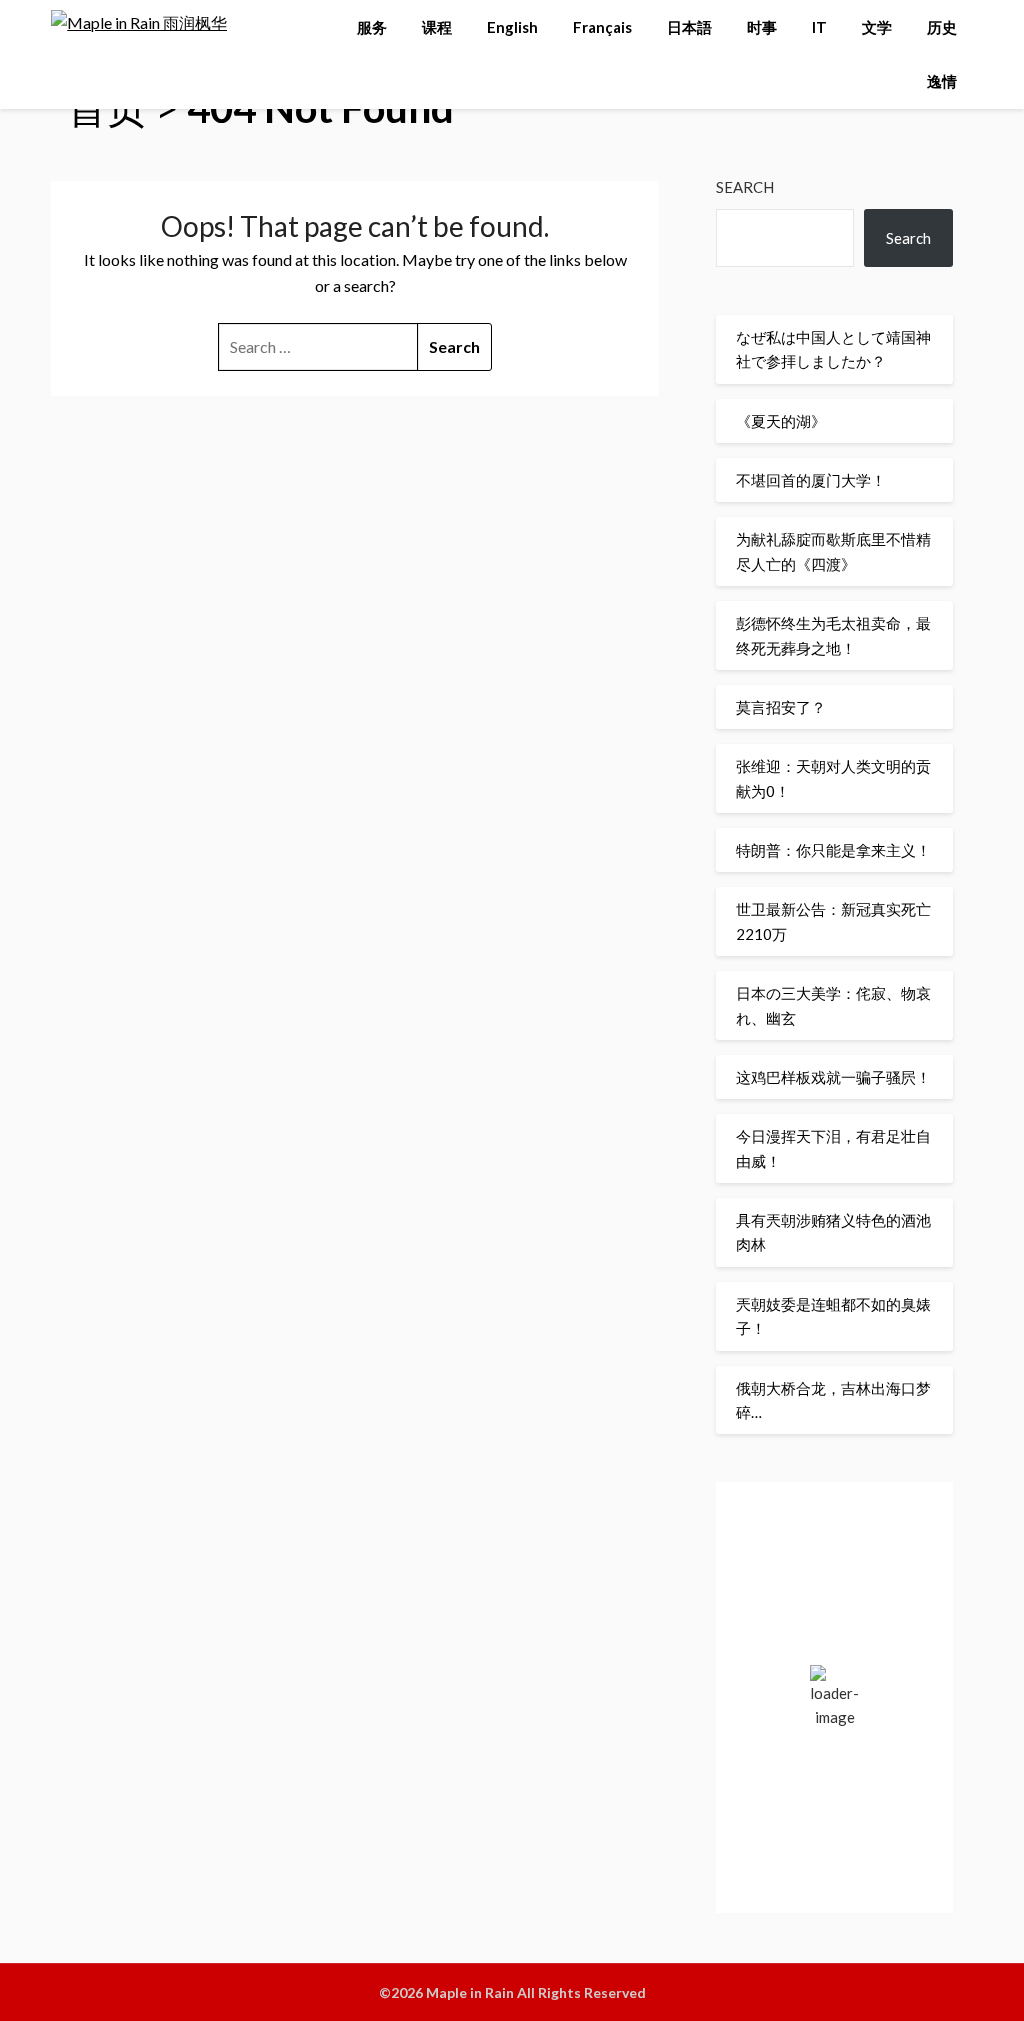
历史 (942, 27)
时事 (762, 27)
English (512, 27)
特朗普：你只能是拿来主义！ (833, 850)
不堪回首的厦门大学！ (811, 480)
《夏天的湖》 (781, 421)
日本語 (689, 27)
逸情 (942, 81)
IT (819, 27)
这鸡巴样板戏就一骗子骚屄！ (833, 1077)
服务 (372, 27)
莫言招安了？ (781, 707)
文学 (877, 27)
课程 (437, 27)
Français (602, 27)
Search (745, 187)
